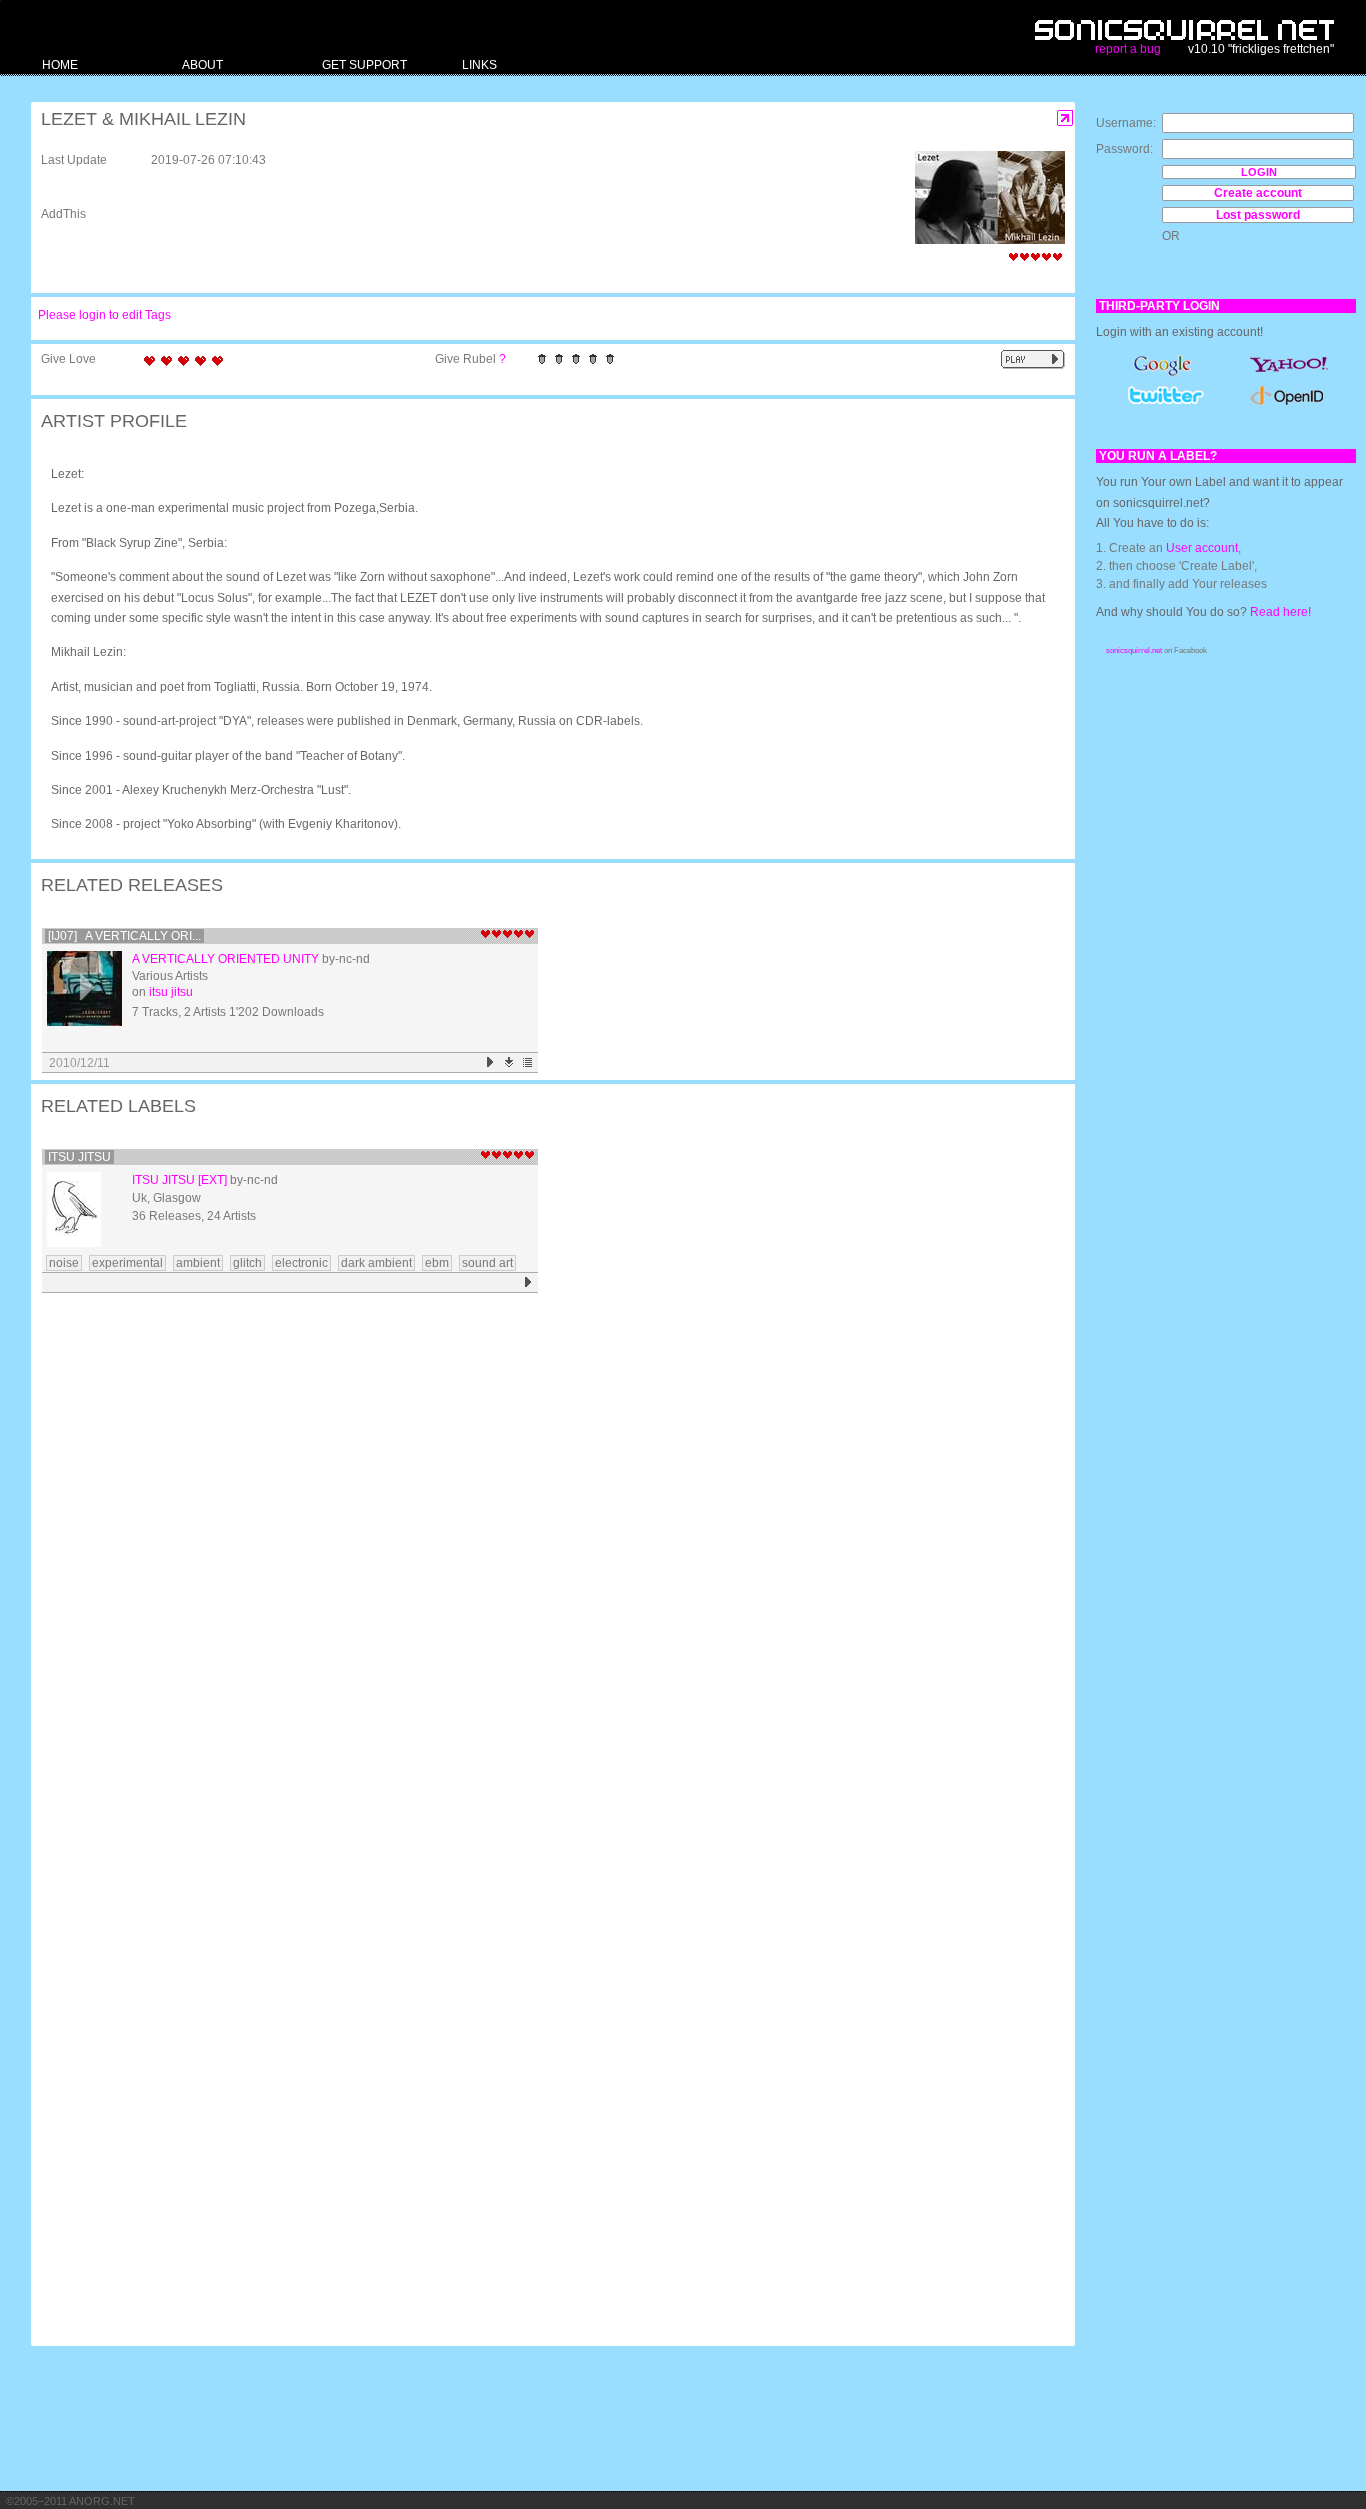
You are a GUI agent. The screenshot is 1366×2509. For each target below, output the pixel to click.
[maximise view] (1065, 118)
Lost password (1258, 215)
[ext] (212, 1180)
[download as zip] (509, 1062)
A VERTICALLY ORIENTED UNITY (225, 959)
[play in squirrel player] (84, 988)
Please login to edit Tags (104, 315)
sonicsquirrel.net (1134, 650)
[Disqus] (543, 1560)
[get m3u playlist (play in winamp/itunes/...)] (528, 1062)
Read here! (1280, 612)
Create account (1258, 193)
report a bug (1128, 49)
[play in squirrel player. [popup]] (1033, 359)
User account (1202, 548)
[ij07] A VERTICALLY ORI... (124, 936)
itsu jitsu (171, 992)
